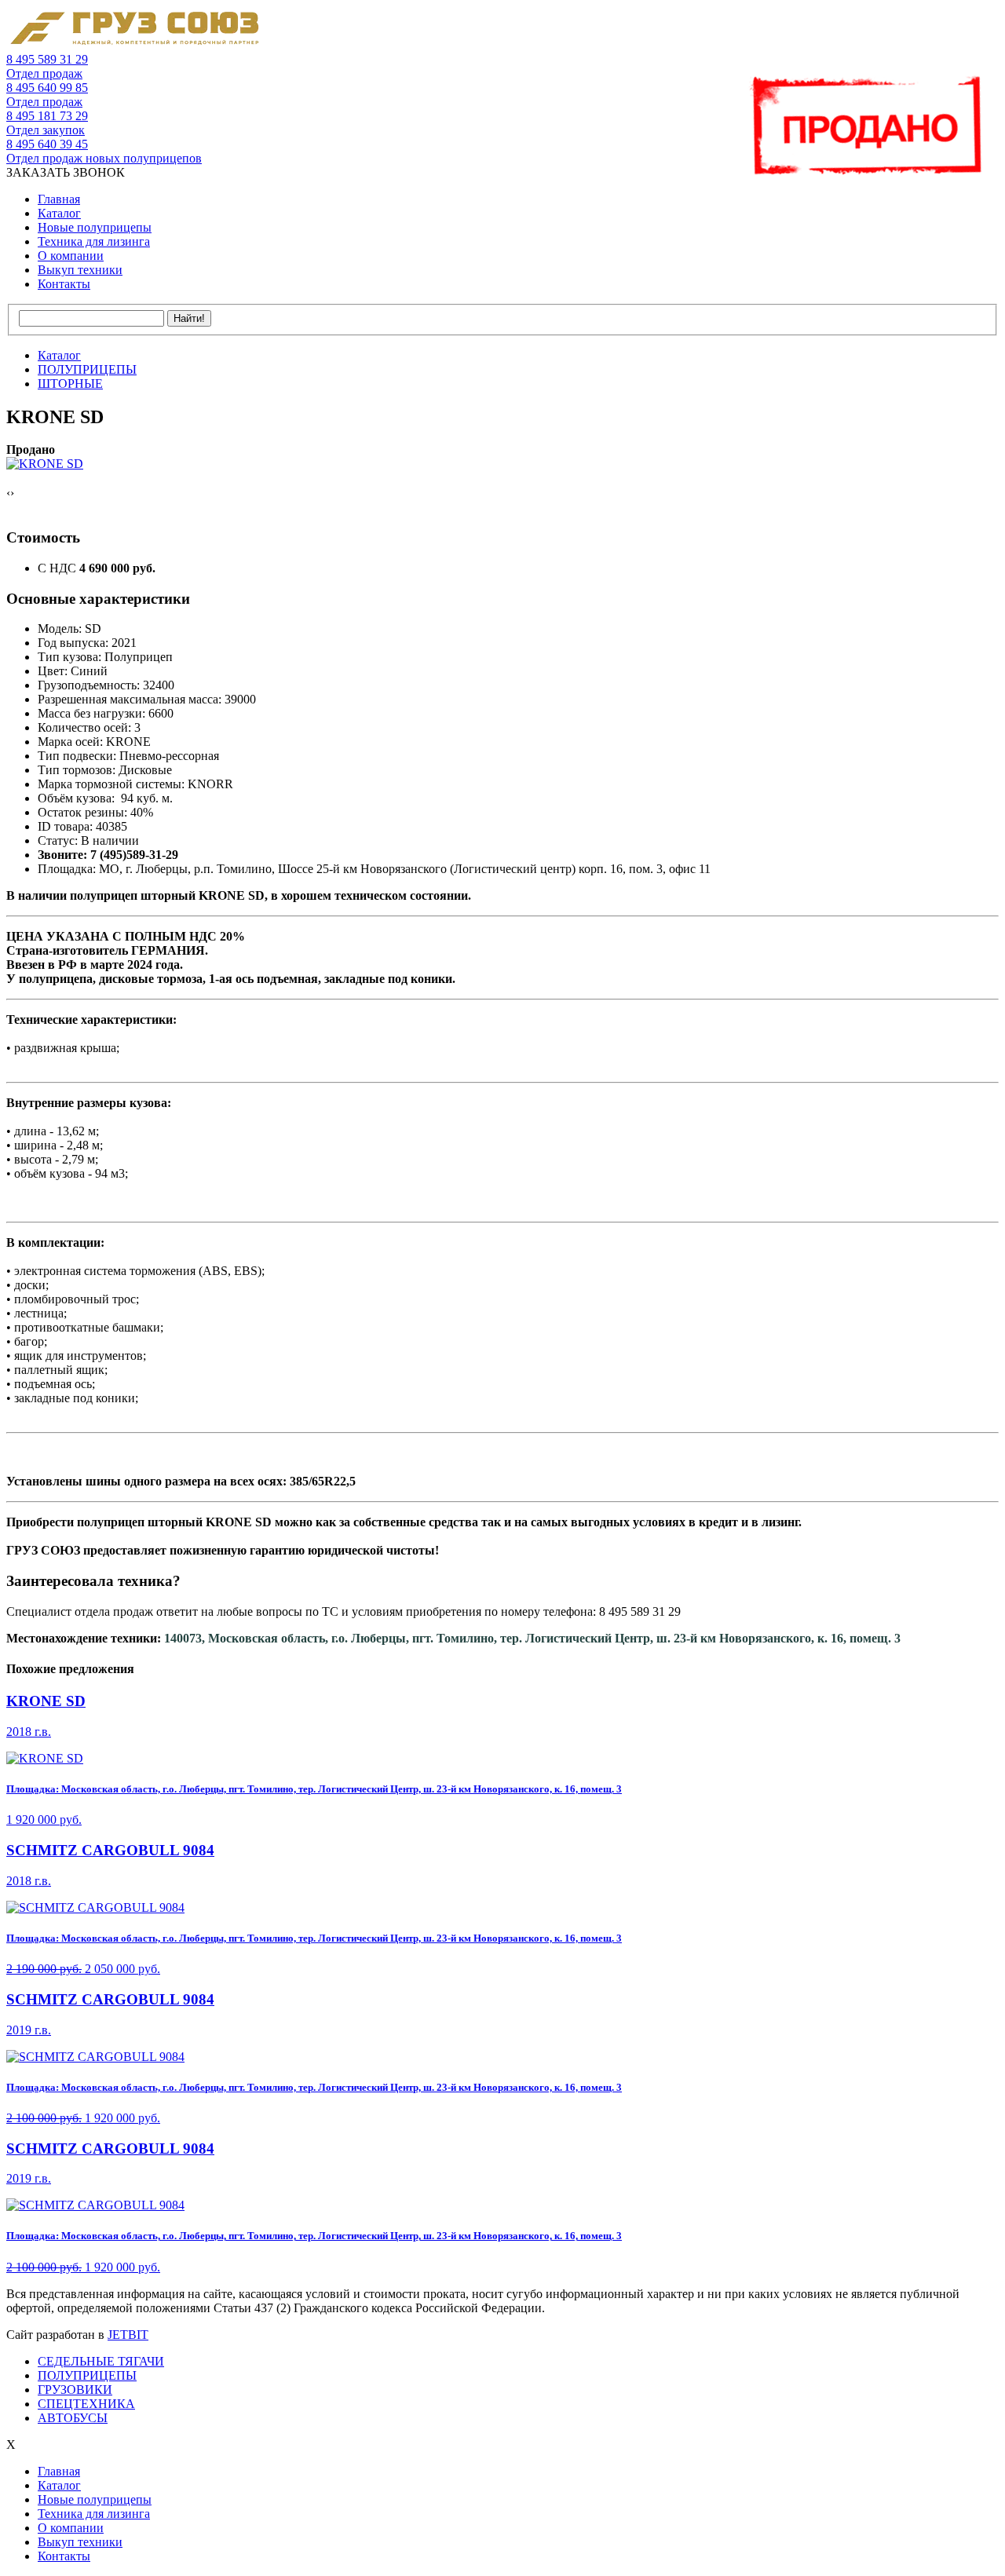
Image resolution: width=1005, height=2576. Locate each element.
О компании (71, 256)
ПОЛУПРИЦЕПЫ (87, 2375)
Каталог (59, 213)
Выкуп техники (80, 270)
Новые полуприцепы (95, 227)
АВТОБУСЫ (73, 2418)
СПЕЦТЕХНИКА (86, 2404)
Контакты (64, 284)
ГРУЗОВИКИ (75, 2390)
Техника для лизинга (94, 241)
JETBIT (128, 2335)
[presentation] (8, 493)
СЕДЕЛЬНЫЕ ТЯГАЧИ (101, 2361)
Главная (59, 199)
